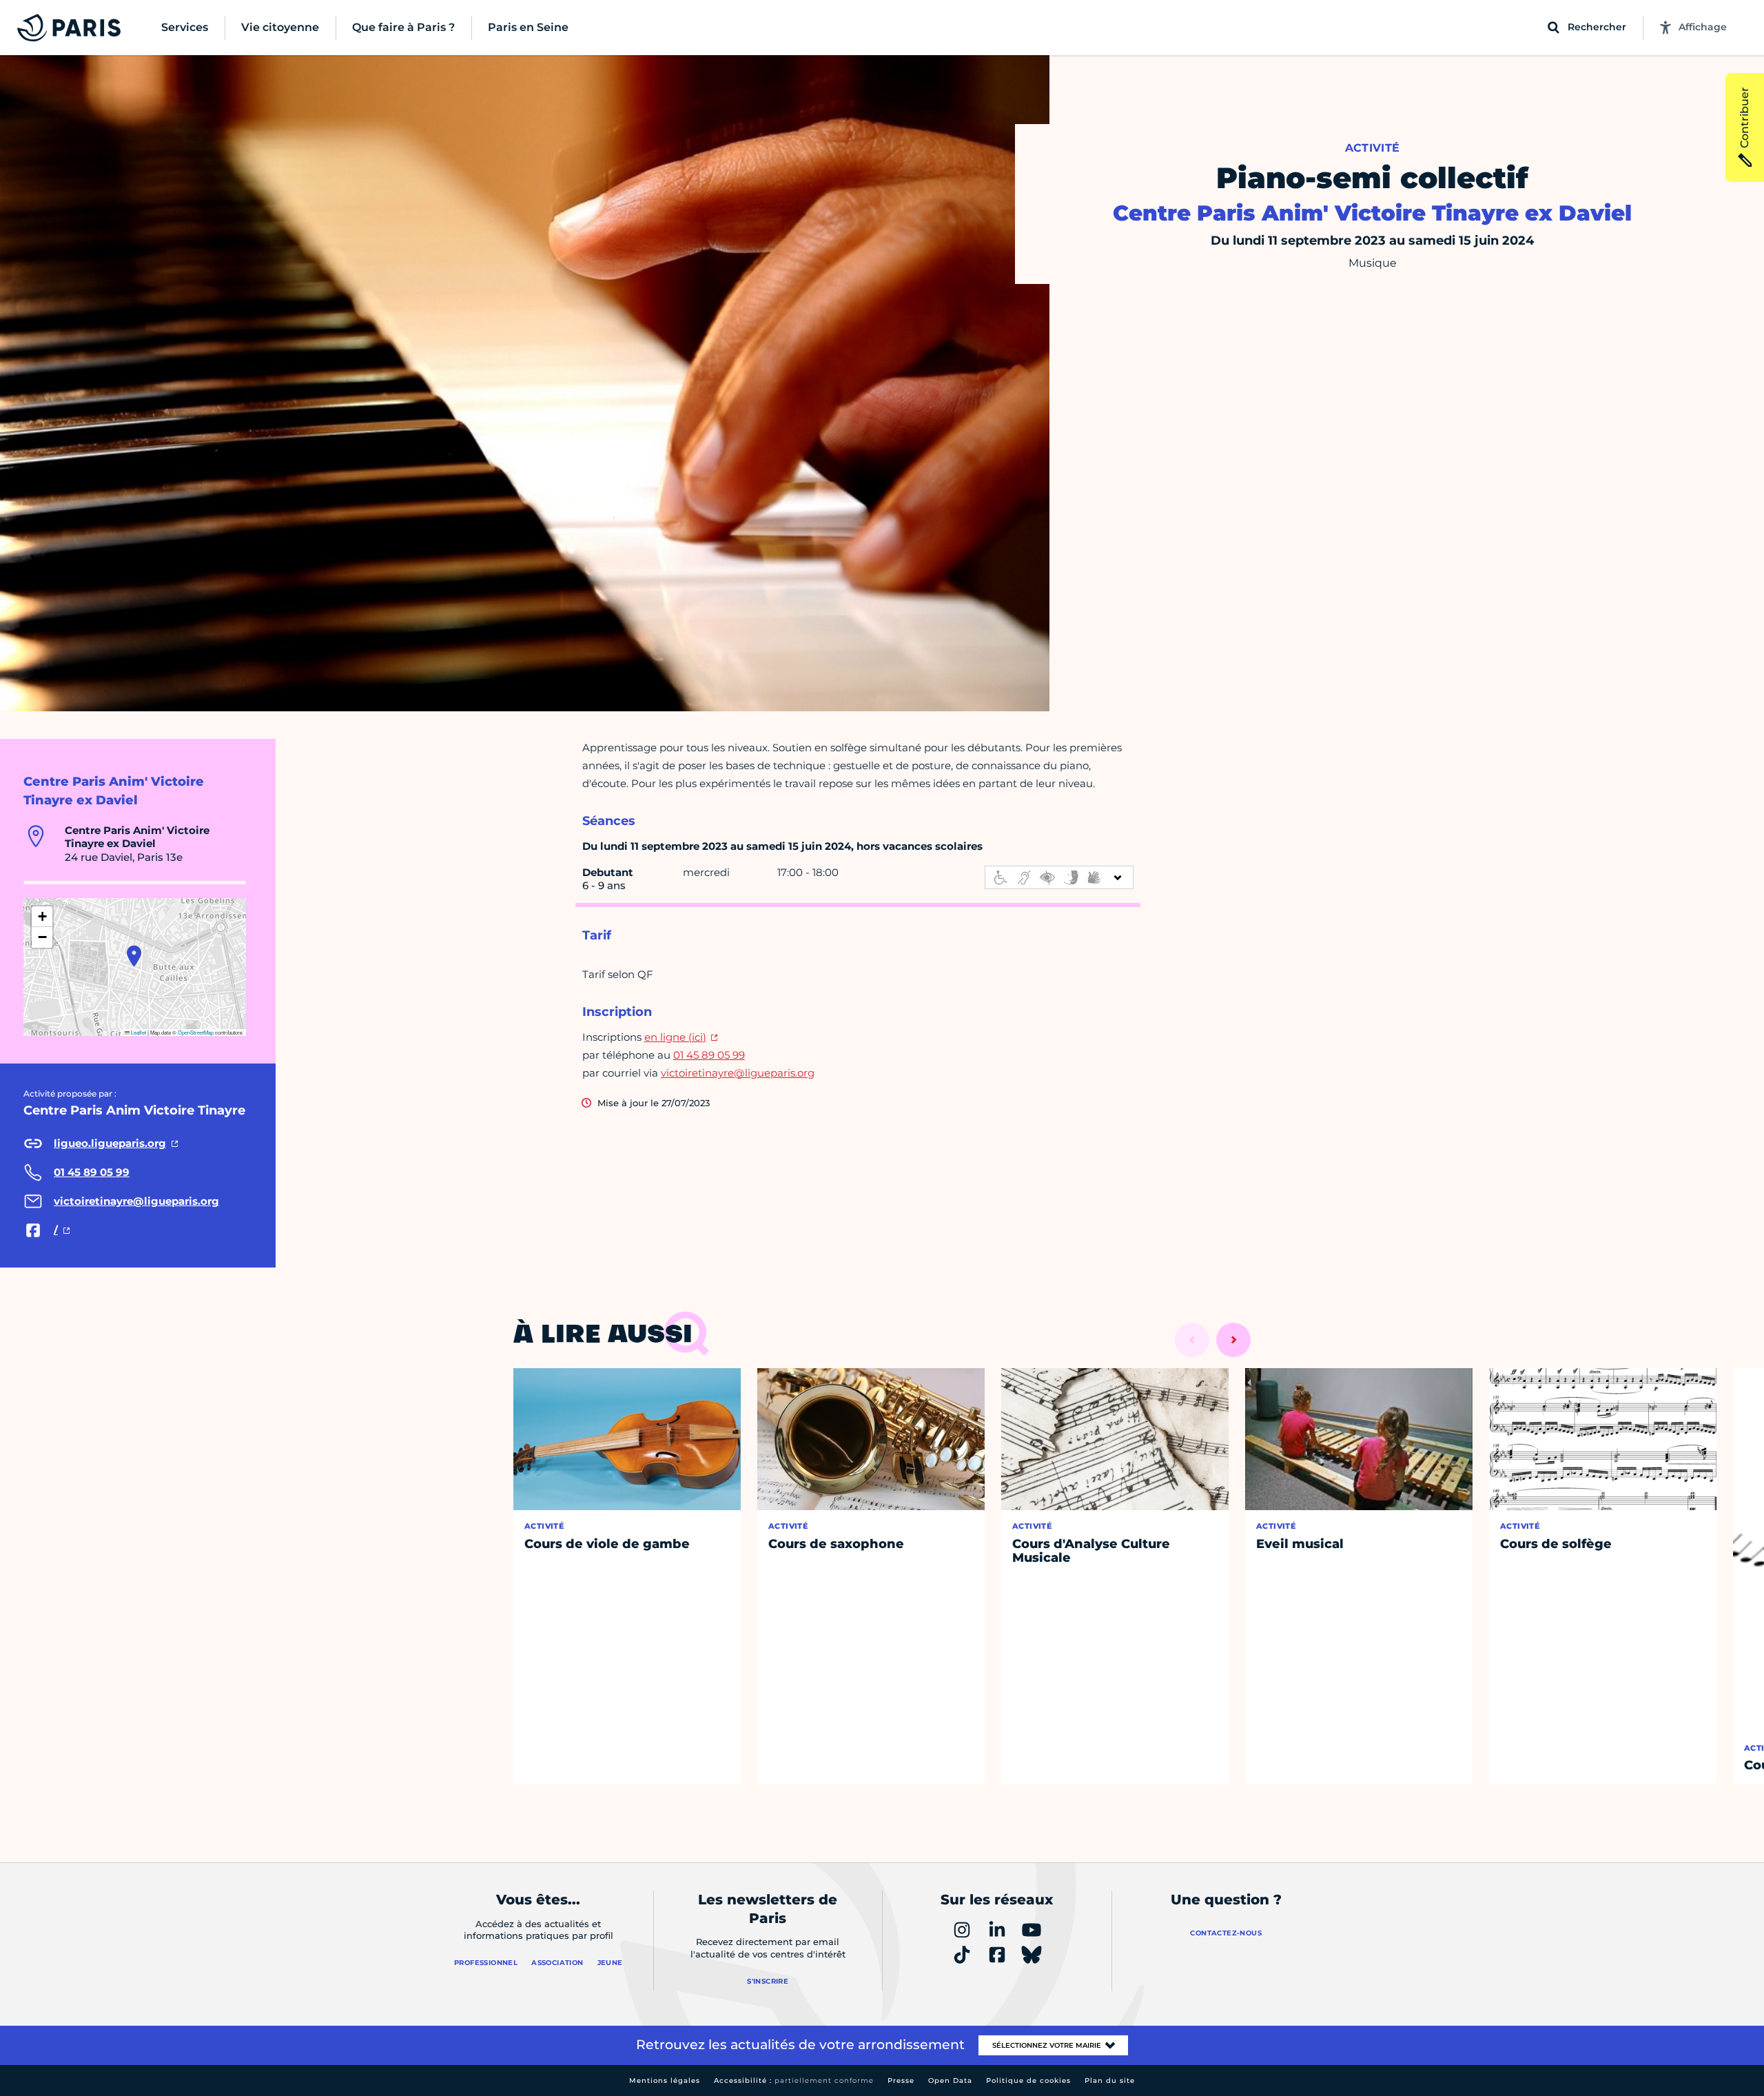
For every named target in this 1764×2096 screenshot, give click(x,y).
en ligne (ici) (675, 1037)
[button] (134, 956)
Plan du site (1110, 2080)
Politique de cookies (1028, 2080)
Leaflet (138, 1032)
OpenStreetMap (196, 1032)
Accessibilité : (794, 2080)
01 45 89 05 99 (709, 1055)
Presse (901, 2080)
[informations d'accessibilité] (1059, 877)
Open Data (950, 2080)
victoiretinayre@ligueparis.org (738, 1073)
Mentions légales (665, 2080)
